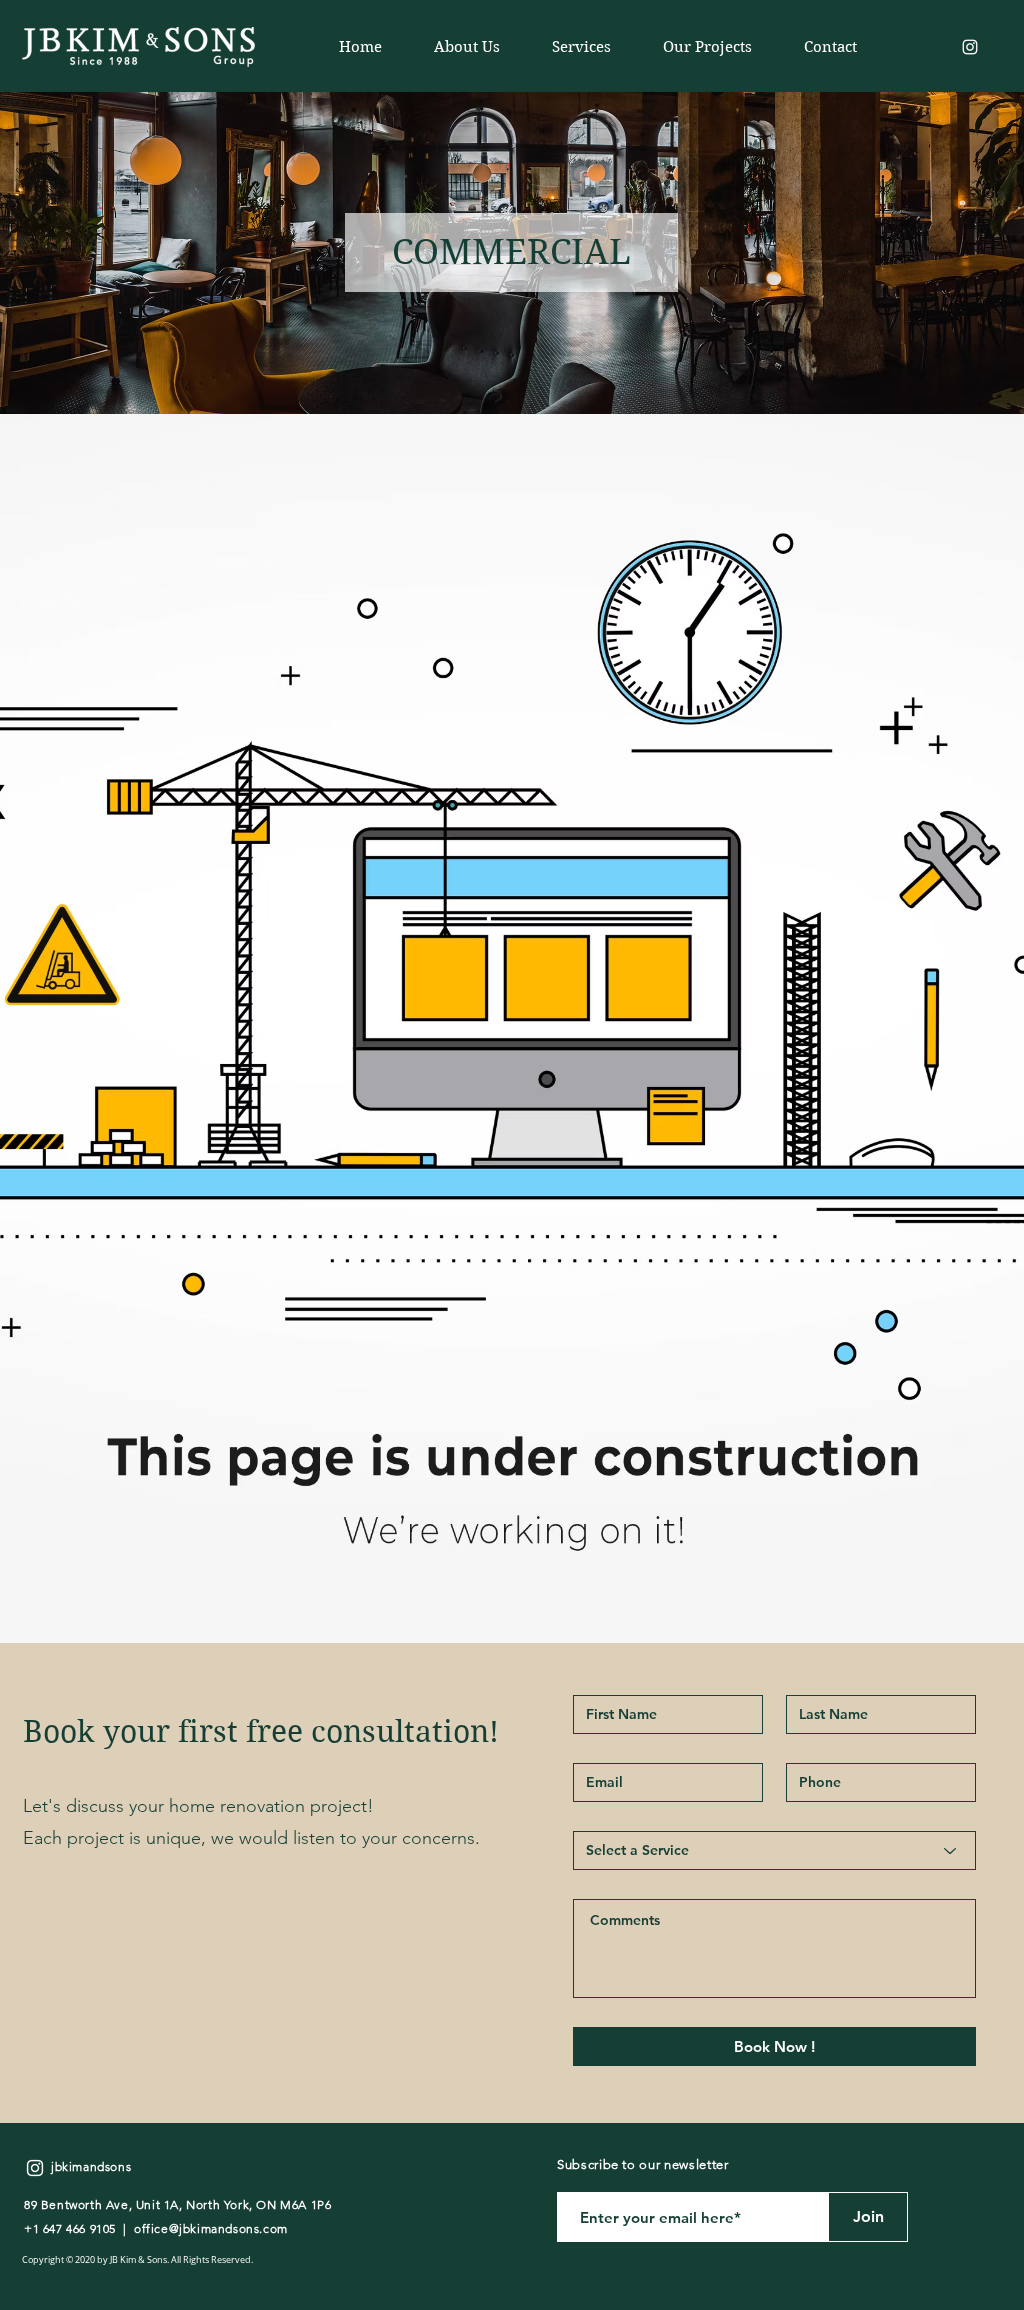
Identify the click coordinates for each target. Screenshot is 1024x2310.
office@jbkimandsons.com (211, 2228)
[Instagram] (970, 47)
